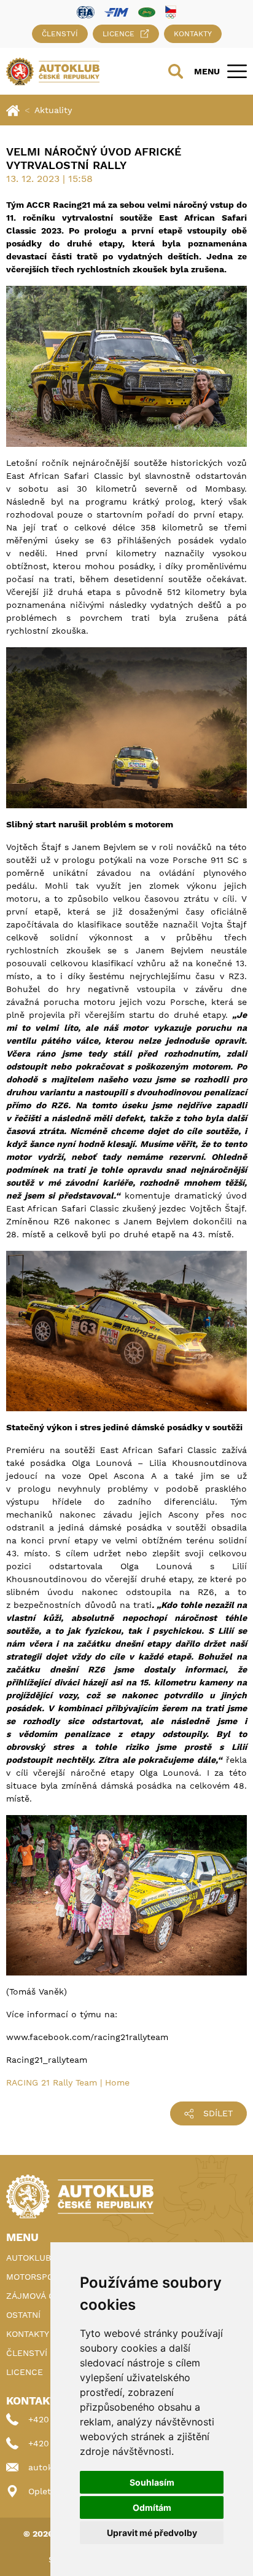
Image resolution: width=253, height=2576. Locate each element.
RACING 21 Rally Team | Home (68, 2082)
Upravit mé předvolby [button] (152, 2533)
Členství (60, 34)
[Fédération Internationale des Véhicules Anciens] (147, 11)
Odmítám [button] (152, 2507)
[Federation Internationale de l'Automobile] (86, 11)
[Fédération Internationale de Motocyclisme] (116, 11)
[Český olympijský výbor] (171, 12)
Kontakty (193, 34)
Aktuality (53, 110)
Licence (119, 34)
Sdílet (218, 2113)
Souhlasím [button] (152, 2482)
